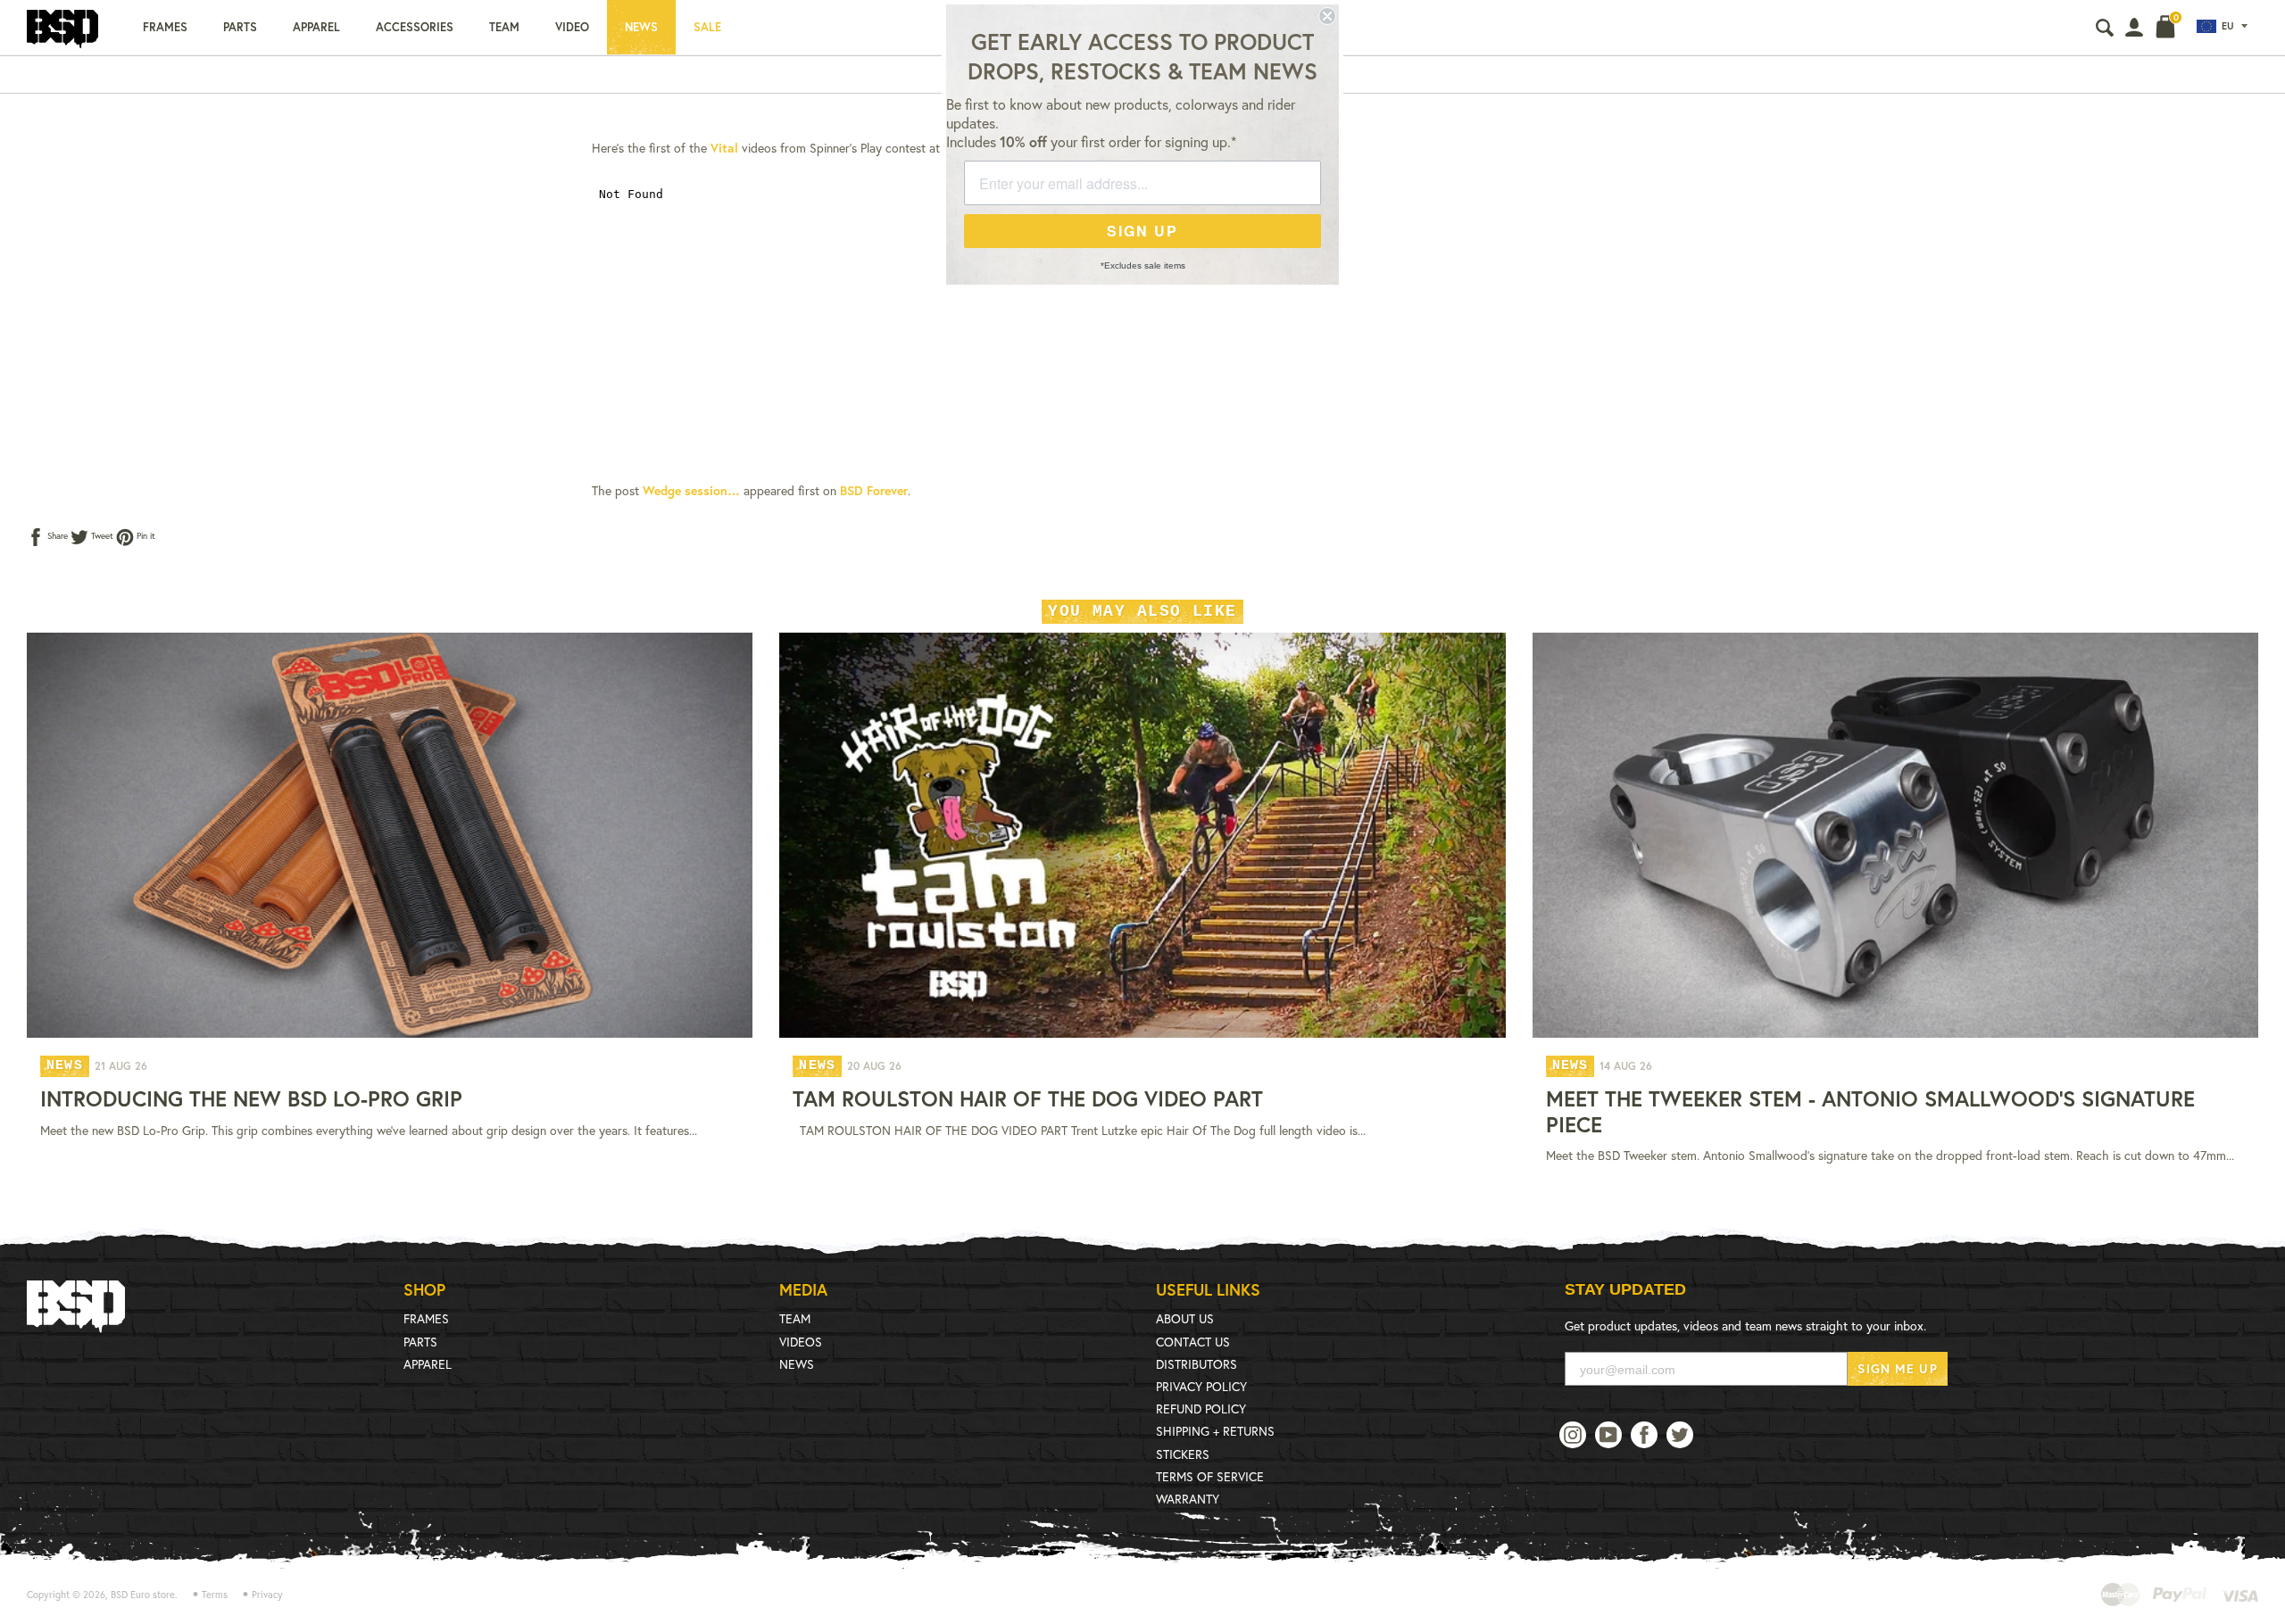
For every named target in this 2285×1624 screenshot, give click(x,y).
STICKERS (1183, 1454)
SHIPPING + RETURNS (1215, 1431)
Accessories (415, 27)
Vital (724, 148)
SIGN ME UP (1897, 1368)
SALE (707, 27)
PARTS (420, 1342)
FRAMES (426, 1318)
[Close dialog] (1327, 16)
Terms (215, 1595)
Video (572, 27)
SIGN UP (1142, 231)
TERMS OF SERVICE (1210, 1476)
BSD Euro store (143, 1595)
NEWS (797, 1364)
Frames (165, 27)
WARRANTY (1188, 1499)
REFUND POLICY (1201, 1409)
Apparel (316, 27)
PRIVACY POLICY (1201, 1386)
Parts (240, 27)
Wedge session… (691, 490)
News (641, 27)
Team (504, 27)
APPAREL (428, 1364)
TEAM (795, 1318)
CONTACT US (1193, 1342)
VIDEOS (801, 1342)
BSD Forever (874, 490)
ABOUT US (1185, 1318)
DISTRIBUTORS (1197, 1364)
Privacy (267, 1595)
